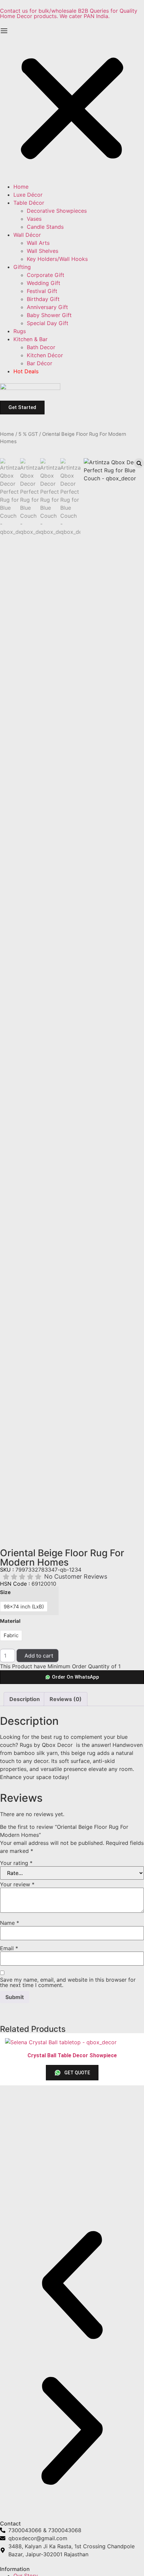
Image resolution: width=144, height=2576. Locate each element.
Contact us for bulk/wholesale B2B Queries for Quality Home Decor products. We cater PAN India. (69, 13)
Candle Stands (45, 227)
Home (21, 187)
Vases (34, 219)
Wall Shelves (43, 251)
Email (9, 1948)
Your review (17, 1884)
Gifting (22, 267)
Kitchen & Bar (30, 339)
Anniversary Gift (47, 307)
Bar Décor (40, 363)
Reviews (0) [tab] (66, 1699)
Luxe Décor (28, 195)
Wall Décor (27, 235)
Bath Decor (41, 347)
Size (5, 1592)
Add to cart (39, 1656)
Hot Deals (26, 371)
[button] (72, 105)
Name (10, 1923)
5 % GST (28, 434)
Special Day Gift (48, 323)
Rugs (20, 331)
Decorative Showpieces (57, 211)
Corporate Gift (46, 275)
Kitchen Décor (45, 355)
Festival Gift (42, 291)
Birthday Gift (43, 299)
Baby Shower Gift (49, 315)
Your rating (16, 1863)
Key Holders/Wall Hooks (57, 259)
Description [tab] (25, 1699)
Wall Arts (38, 243)
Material (10, 1621)
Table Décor (29, 203)
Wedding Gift (44, 283)
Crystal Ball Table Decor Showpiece (72, 2055)
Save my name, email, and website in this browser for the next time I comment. (68, 1982)
